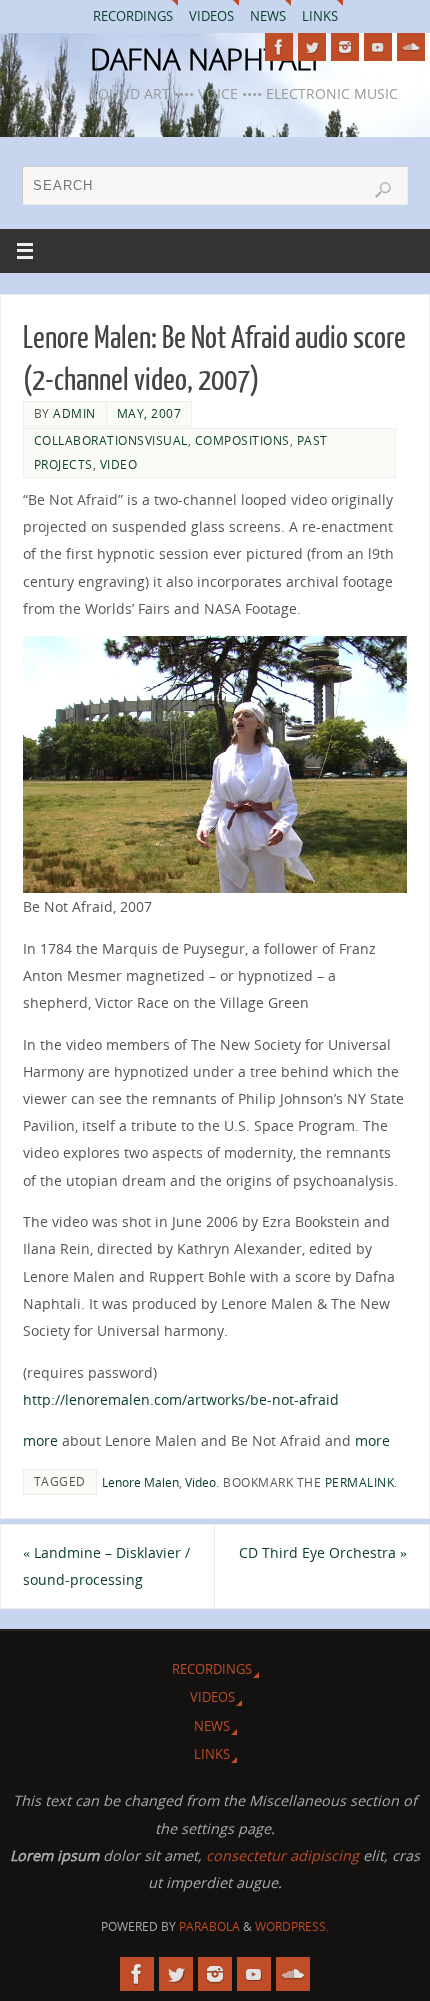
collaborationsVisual (111, 440)
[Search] (383, 190)
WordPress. (292, 1926)
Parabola (209, 1926)
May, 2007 (149, 413)
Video (119, 464)
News (268, 16)
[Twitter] (312, 47)
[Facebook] (279, 47)
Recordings (133, 16)
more (40, 1440)
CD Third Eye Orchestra (323, 1552)
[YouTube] (378, 47)
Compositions (242, 440)
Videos (211, 16)
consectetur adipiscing (282, 1855)
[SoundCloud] (411, 47)
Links (320, 16)
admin (74, 413)
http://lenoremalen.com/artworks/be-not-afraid (181, 1399)
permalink (360, 1482)
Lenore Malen (140, 1482)
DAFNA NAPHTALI (204, 59)
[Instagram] (345, 47)
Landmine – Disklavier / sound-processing (106, 1566)
